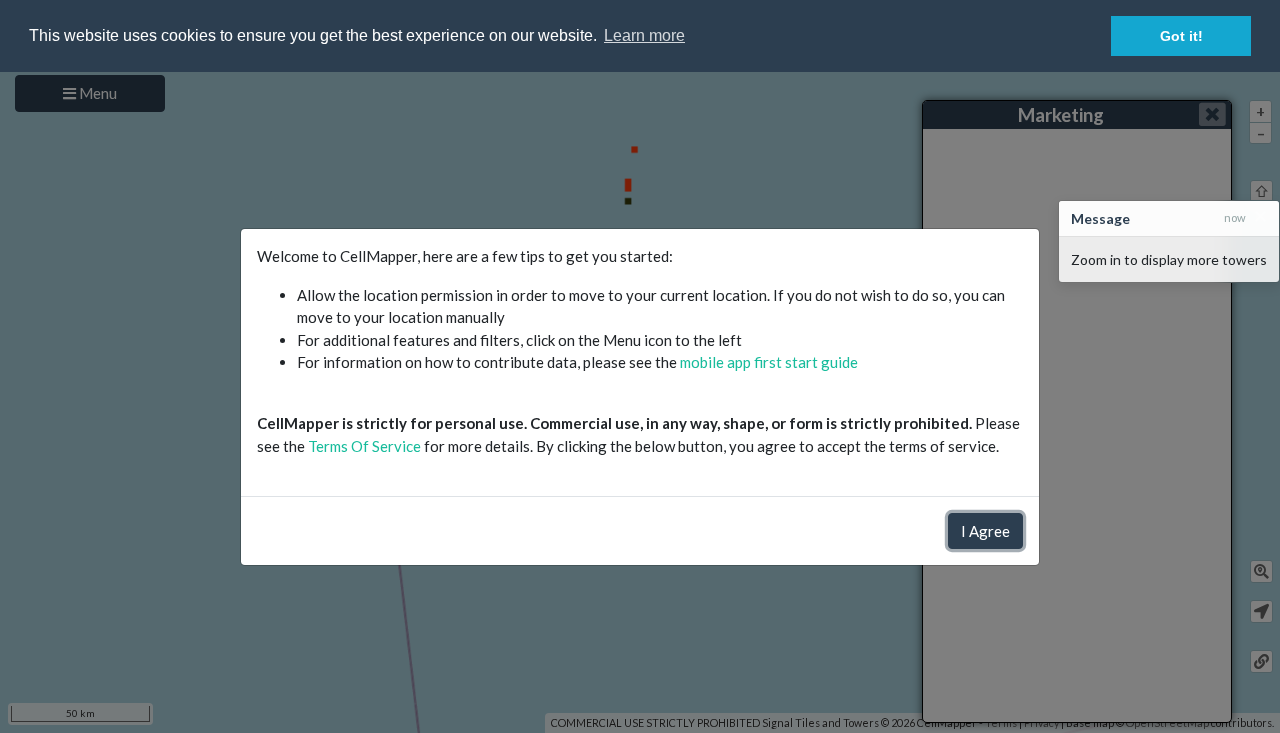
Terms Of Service (364, 446)
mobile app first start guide (769, 362)
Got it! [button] (1181, 36)
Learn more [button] (644, 35)
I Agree (985, 531)
